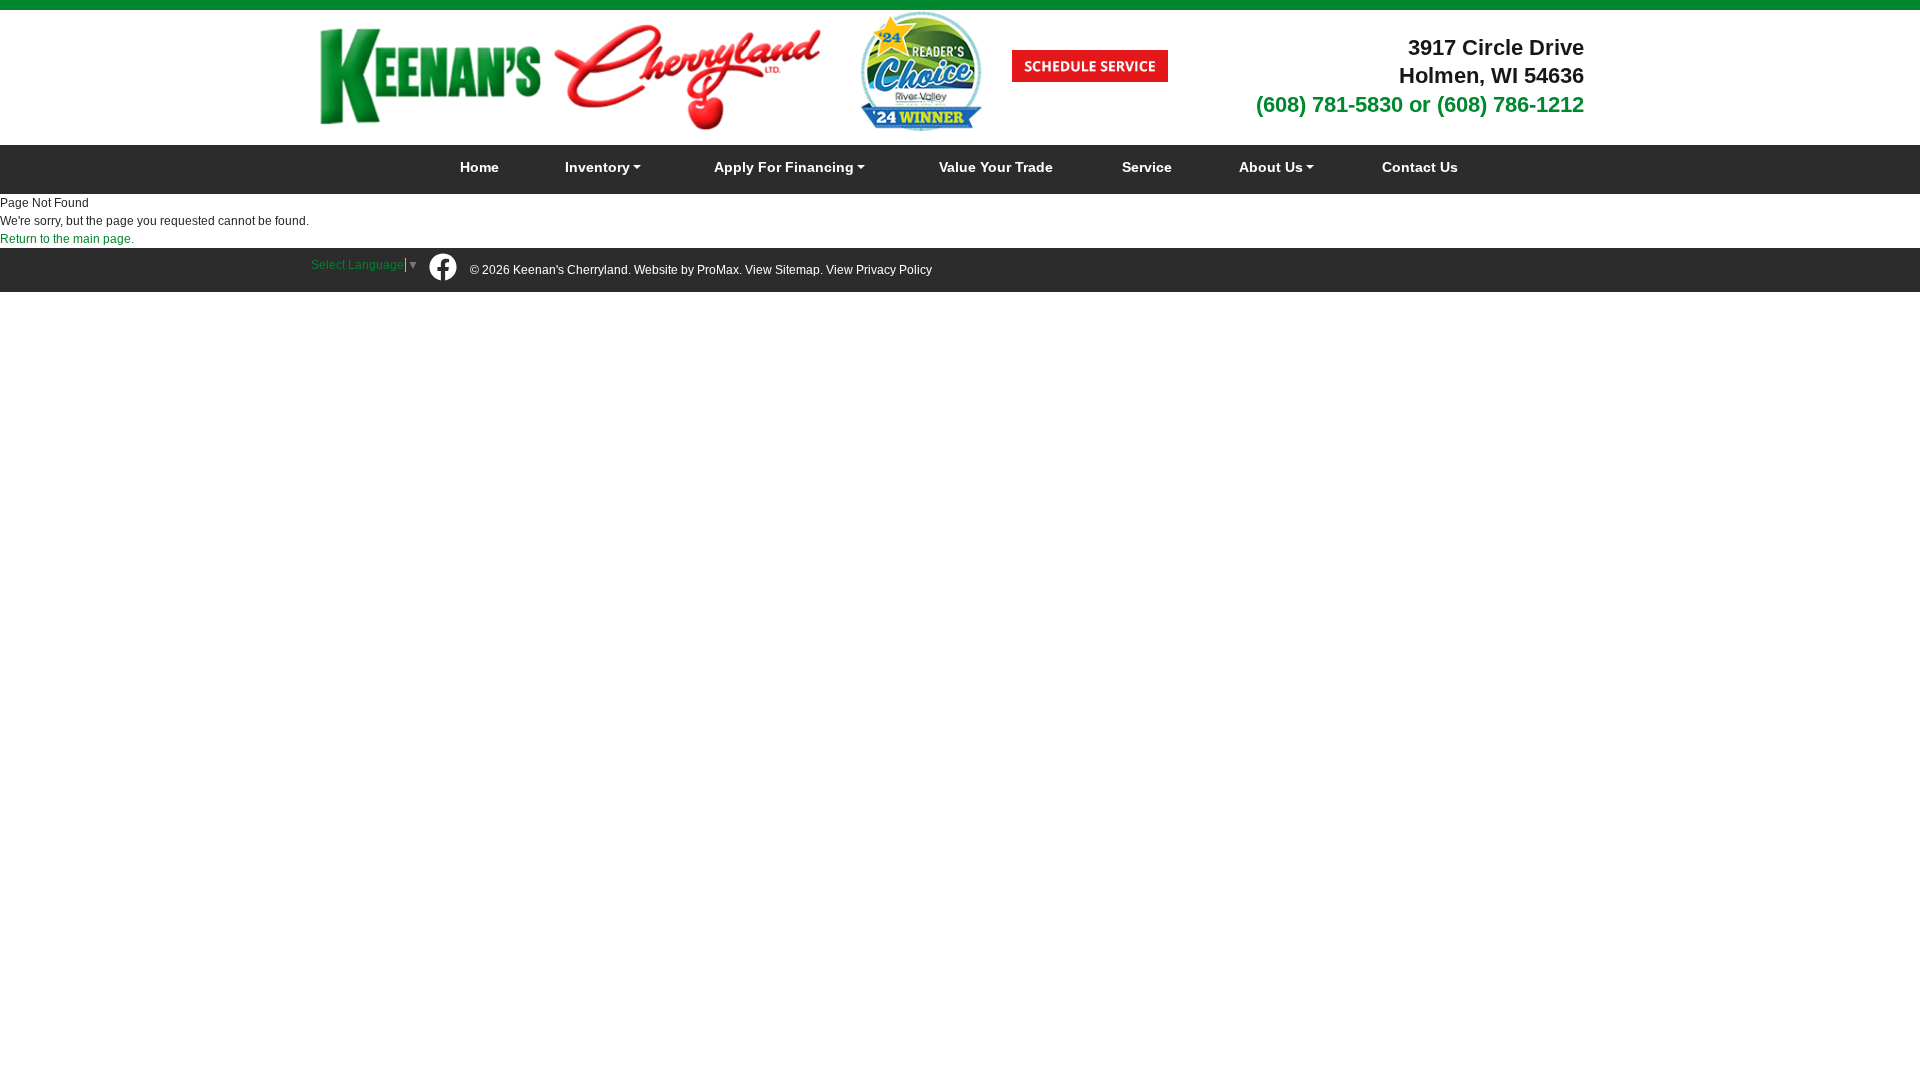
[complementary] (1860, 1020)
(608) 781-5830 (1329, 104)
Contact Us (1420, 167)
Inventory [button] (597, 167)
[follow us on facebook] (443, 268)
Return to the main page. (67, 239)
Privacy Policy (894, 270)
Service (1147, 167)
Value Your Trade (996, 167)
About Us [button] (1271, 167)
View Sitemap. (784, 270)
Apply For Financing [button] (784, 167)
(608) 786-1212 (1510, 104)
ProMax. (719, 270)
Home (479, 167)
